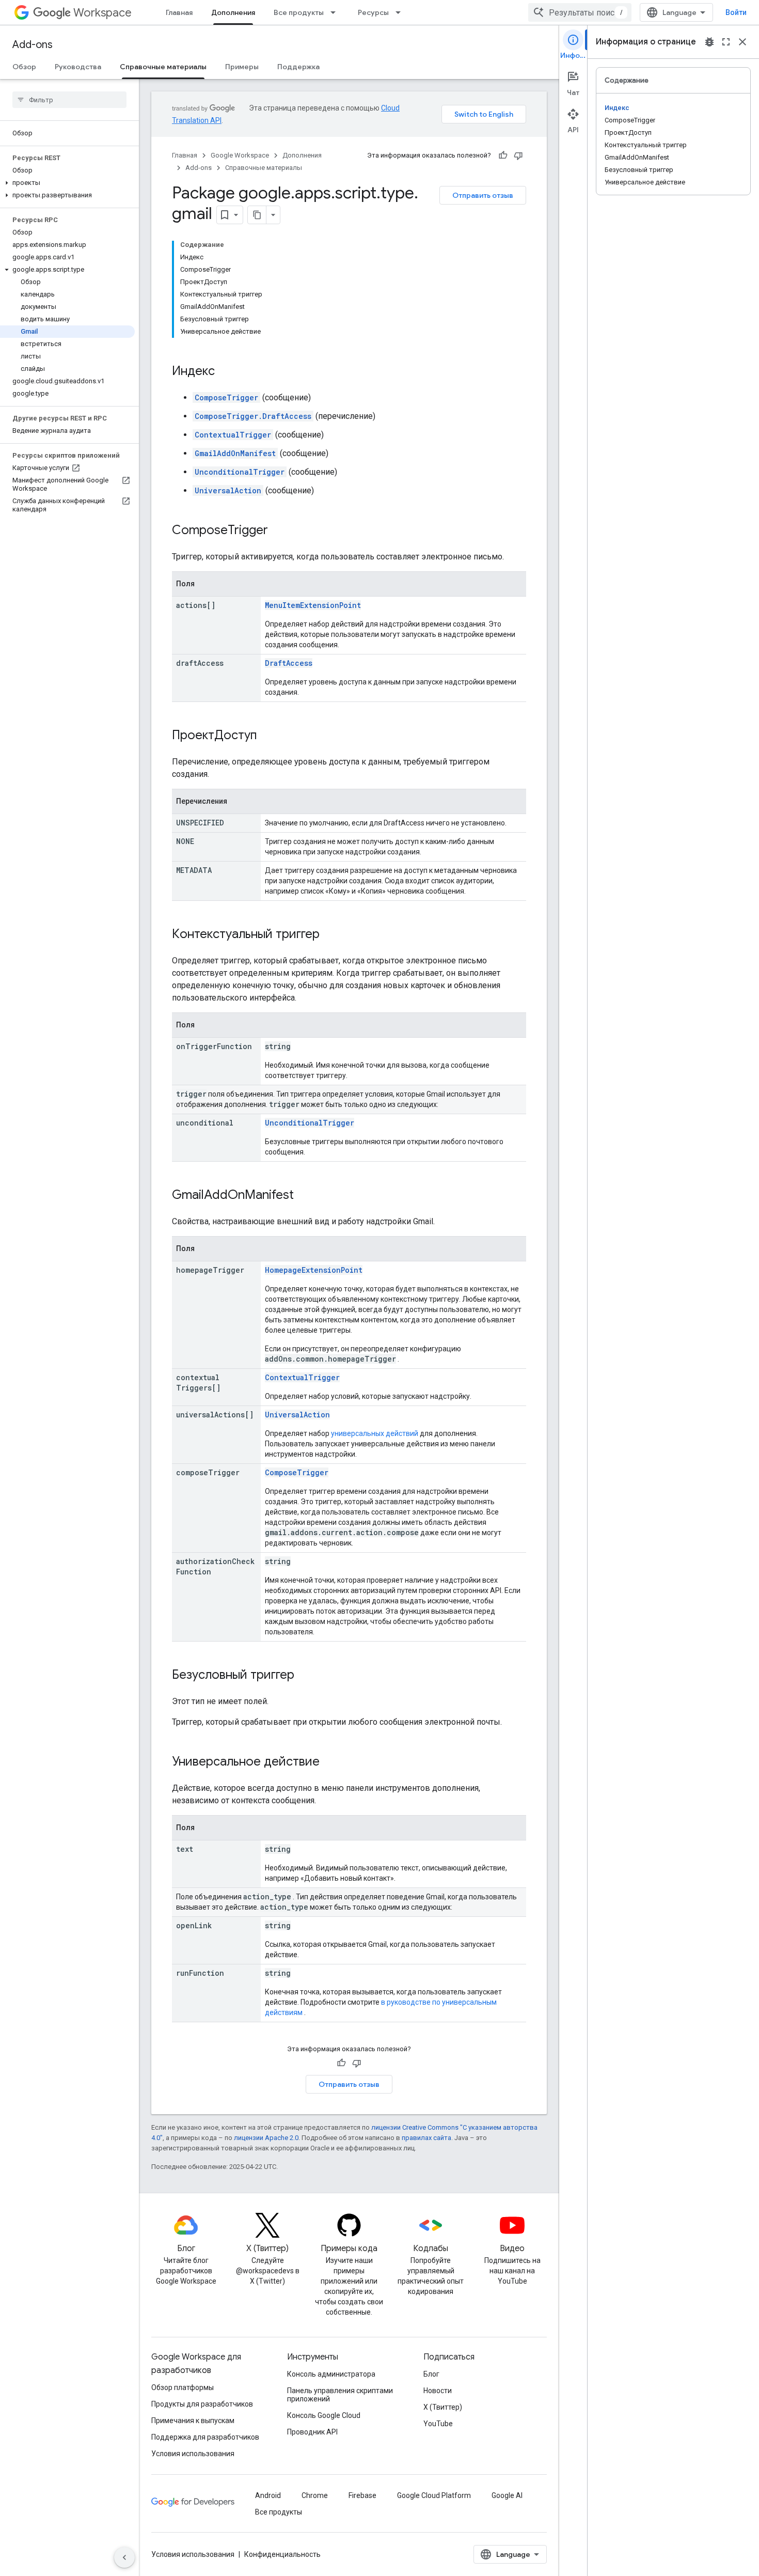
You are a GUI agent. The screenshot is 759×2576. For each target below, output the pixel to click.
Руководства (78, 67)
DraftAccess (289, 663)
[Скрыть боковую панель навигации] (124, 2557)
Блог (431, 2374)
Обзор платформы (183, 2387)
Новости (438, 2391)
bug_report (709, 42)
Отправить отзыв (483, 195)
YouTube (438, 2424)
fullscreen (726, 42)
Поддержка (298, 67)
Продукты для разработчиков (202, 2404)
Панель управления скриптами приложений (340, 2395)
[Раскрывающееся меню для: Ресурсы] (401, 12)
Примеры (242, 67)
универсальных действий (375, 1433)
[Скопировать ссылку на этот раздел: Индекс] (225, 372)
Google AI (507, 2495)
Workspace (102, 13)
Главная (179, 12)
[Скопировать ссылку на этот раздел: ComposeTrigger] (278, 531)
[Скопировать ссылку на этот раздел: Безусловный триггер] (305, 1676)
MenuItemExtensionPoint (313, 605)
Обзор (24, 67)
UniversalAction (228, 490)
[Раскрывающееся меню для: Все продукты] (336, 12)
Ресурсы (373, 12)
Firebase (362, 2495)
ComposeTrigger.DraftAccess (253, 416)
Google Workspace (240, 155)
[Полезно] (503, 155)
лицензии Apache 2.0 (266, 2138)
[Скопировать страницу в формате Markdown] (257, 215)
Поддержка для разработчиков (205, 2437)
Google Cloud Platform (434, 2495)
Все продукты (299, 12)
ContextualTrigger (233, 435)
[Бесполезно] (518, 155)
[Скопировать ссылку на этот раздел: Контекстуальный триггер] (330, 935)
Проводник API (312, 2432)
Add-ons (33, 45)
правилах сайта (426, 2138)
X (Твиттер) (443, 2407)
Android (268, 2495)
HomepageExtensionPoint (314, 1270)
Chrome (315, 2495)
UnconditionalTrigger (240, 472)
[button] (67, 183)
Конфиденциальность (282, 2554)
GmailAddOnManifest (235, 453)
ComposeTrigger (226, 397)
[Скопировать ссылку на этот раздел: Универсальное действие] (330, 1762)
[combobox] (580, 12)
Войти (736, 12)
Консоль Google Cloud (324, 2415)
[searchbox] (69, 100)
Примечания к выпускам (193, 2421)
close (742, 42)
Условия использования (193, 2454)
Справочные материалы (163, 67)
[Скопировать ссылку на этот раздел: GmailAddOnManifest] (304, 1196)
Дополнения (233, 12)
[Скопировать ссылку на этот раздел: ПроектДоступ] (267, 736)
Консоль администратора (331, 2374)
